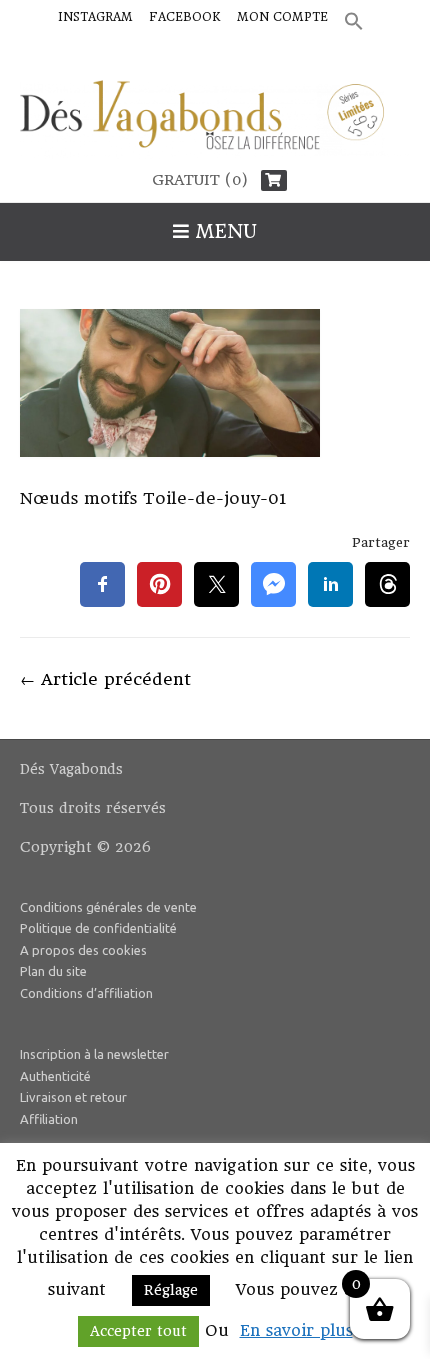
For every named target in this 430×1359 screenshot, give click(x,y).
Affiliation (49, 1119)
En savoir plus (296, 1330)
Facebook (185, 17)
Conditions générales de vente (108, 907)
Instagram (95, 17)
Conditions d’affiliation (86, 993)
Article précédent (105, 679)
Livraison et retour (73, 1097)
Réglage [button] (171, 1290)
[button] (354, 22)
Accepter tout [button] (138, 1331)
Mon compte (282, 17)
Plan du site (53, 971)
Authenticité (55, 1076)
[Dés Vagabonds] (215, 120)
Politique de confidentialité (98, 928)
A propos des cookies (83, 950)
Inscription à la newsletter (94, 1054)
